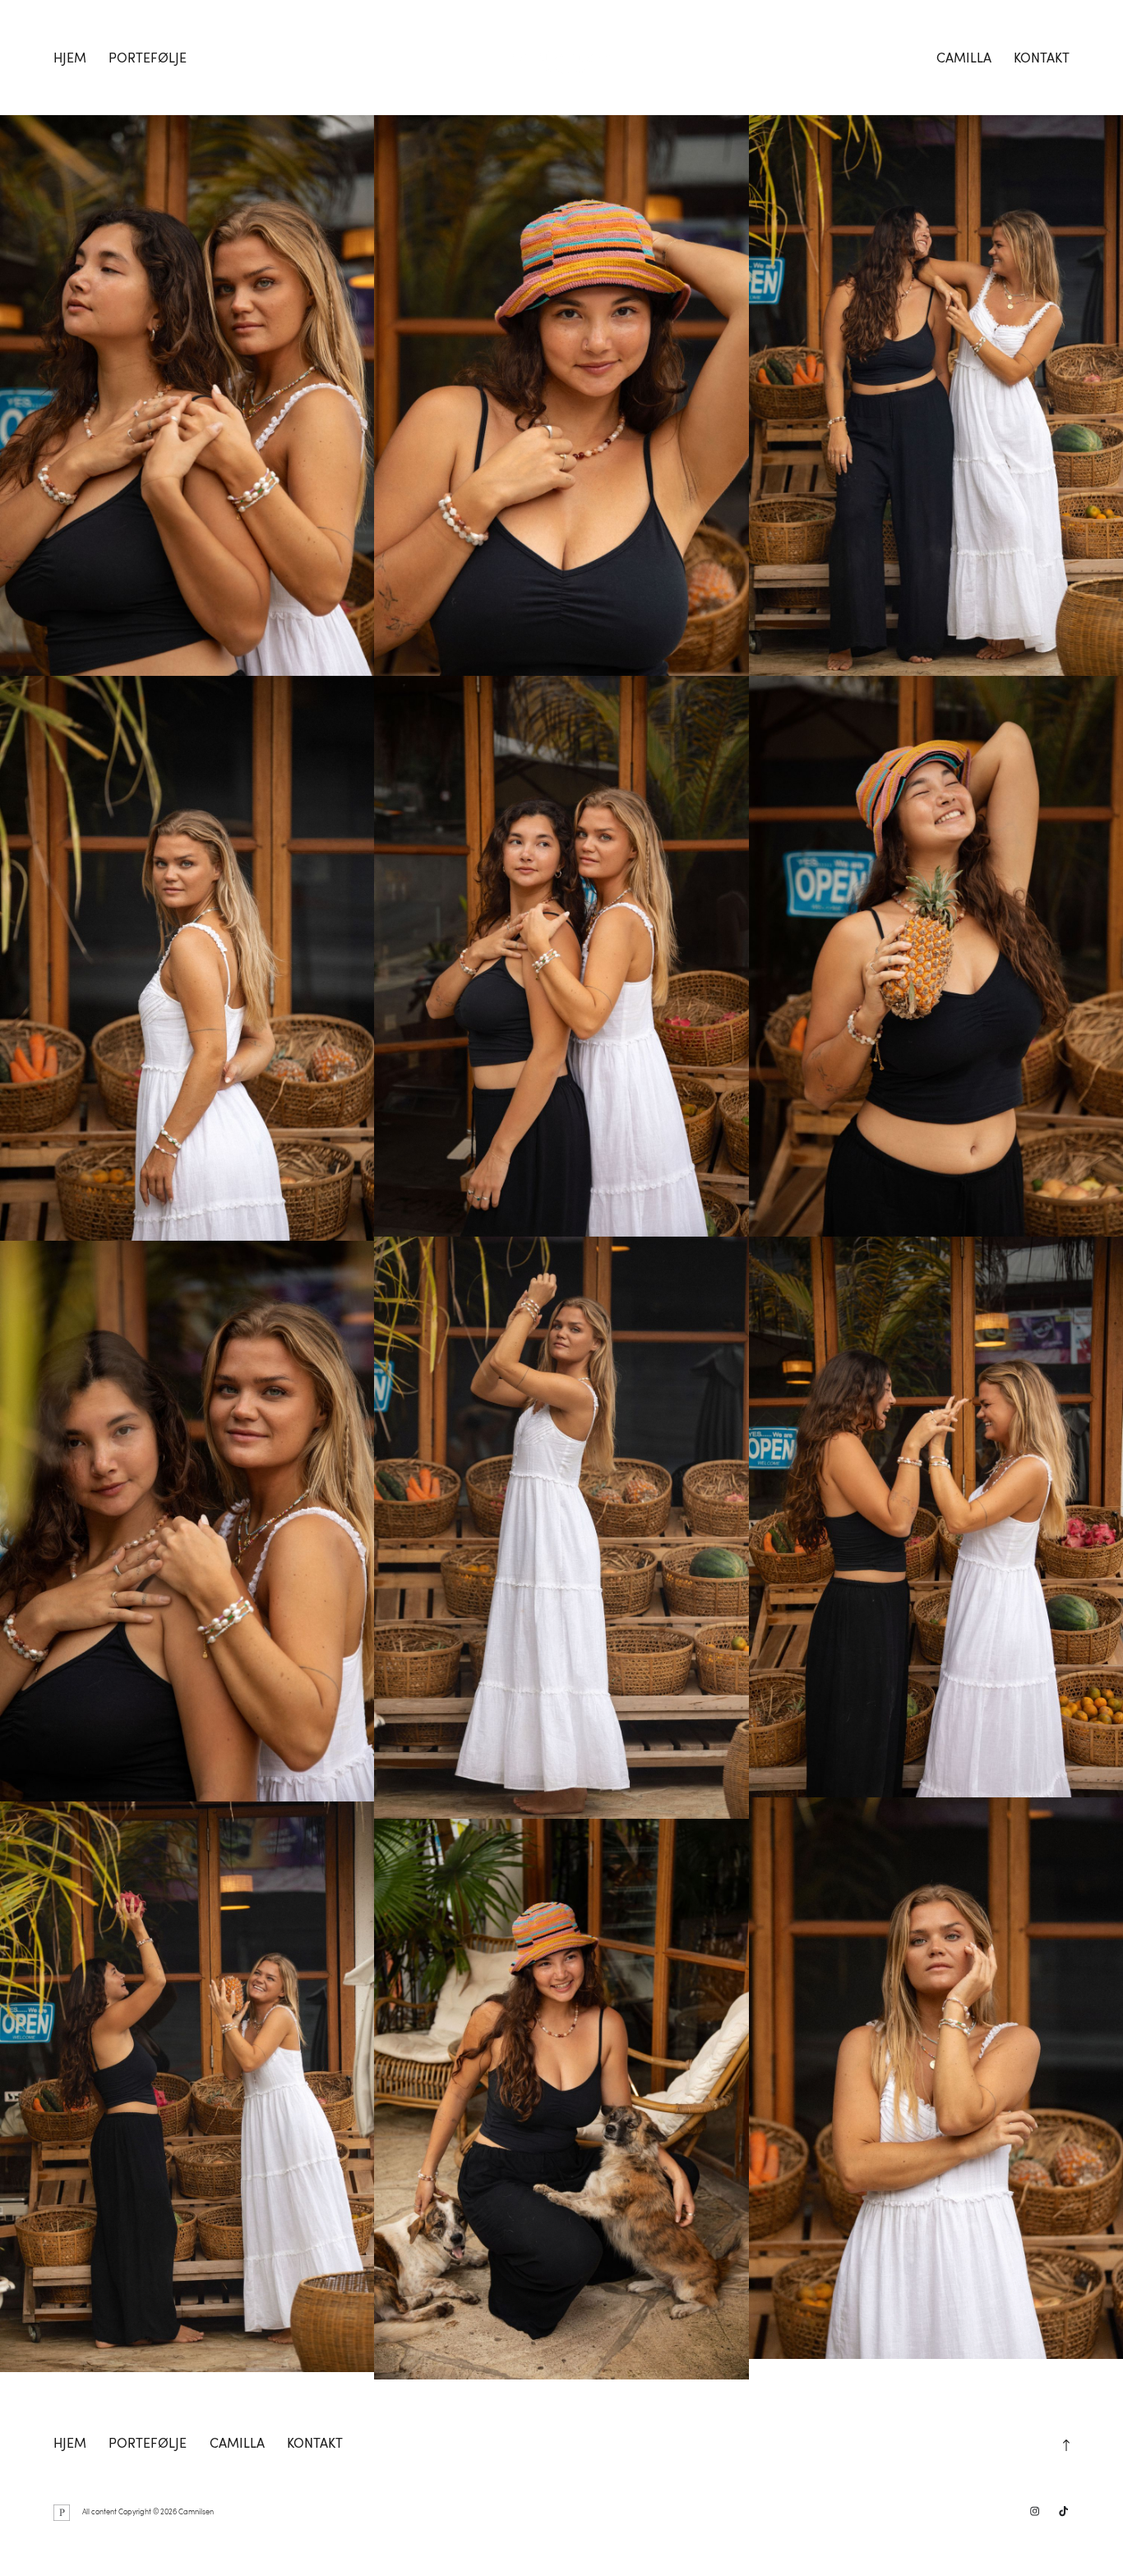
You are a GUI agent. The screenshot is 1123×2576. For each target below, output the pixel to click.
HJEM (70, 58)
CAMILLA (964, 58)
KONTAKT (1042, 58)
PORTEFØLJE (148, 58)
